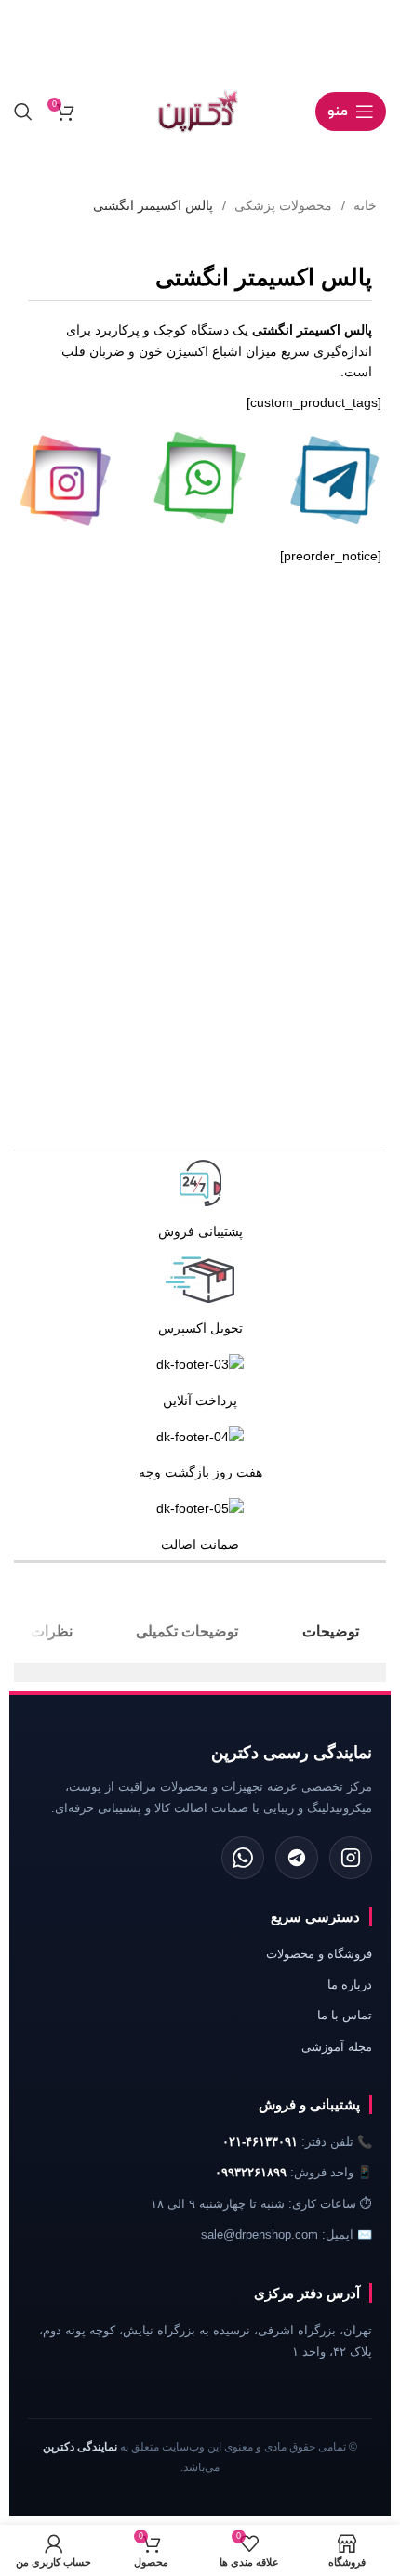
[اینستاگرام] (351, 1858)
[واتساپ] (243, 1858)
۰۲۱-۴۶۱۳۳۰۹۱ (260, 2142)
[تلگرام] (297, 1858)
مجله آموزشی (337, 2047)
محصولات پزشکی (281, 205)
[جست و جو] (23, 112)
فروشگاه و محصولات (319, 1954)
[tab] (331, 1631)
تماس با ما (345, 2015)
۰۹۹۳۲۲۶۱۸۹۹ (251, 2172)
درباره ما (350, 1985)
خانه (363, 205)
